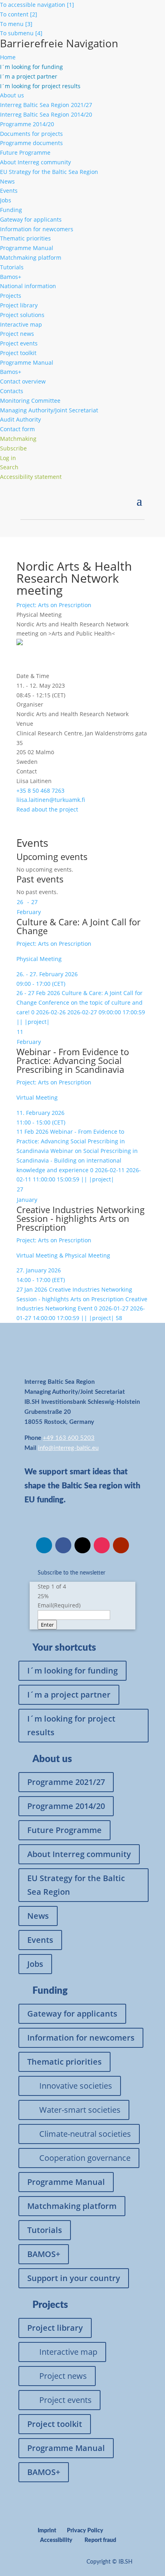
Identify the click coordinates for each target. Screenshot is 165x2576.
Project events (19, 343)
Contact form (17, 429)
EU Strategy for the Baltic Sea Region (49, 172)
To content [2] (19, 14)
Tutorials (12, 267)
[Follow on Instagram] (102, 1545)
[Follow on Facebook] (63, 1545)
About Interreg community (35, 162)
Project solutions (22, 315)
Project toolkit (18, 353)
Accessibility (56, 2540)
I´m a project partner (69, 1695)
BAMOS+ (44, 2254)
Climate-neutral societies (85, 2134)
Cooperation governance (85, 2158)
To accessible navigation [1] (37, 5)
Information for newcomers (37, 229)
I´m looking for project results (71, 1725)
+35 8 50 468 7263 (40, 790)
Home (8, 57)
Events (9, 191)
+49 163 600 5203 (69, 1438)
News (7, 181)
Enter (47, 1625)
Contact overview (23, 381)
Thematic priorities (25, 238)
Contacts (12, 391)
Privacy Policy (85, 2531)
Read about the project (47, 809)
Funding (11, 210)
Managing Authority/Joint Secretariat (49, 410)
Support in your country (74, 2278)
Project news (17, 334)
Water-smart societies (80, 2110)
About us (12, 95)
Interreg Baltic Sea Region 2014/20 (46, 114)
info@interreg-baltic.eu (68, 1448)
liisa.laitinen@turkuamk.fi (51, 800)
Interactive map (21, 324)
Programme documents (31, 143)
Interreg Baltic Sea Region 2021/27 (46, 105)
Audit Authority (20, 419)
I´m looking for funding (72, 1671)
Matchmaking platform (31, 257)
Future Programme (25, 152)
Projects (11, 296)
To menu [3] (16, 24)
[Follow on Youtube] (121, 1545)
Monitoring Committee (30, 401)
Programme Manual (27, 248)
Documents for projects (31, 134)
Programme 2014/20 (27, 124)
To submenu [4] (21, 33)
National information (28, 286)
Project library (19, 305)
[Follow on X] (82, 1545)
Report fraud (100, 2540)
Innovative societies (76, 2086)
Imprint (47, 2531)
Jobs (6, 200)
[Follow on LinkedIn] (44, 1545)
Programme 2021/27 (66, 1782)
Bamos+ (11, 277)
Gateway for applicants (31, 219)
